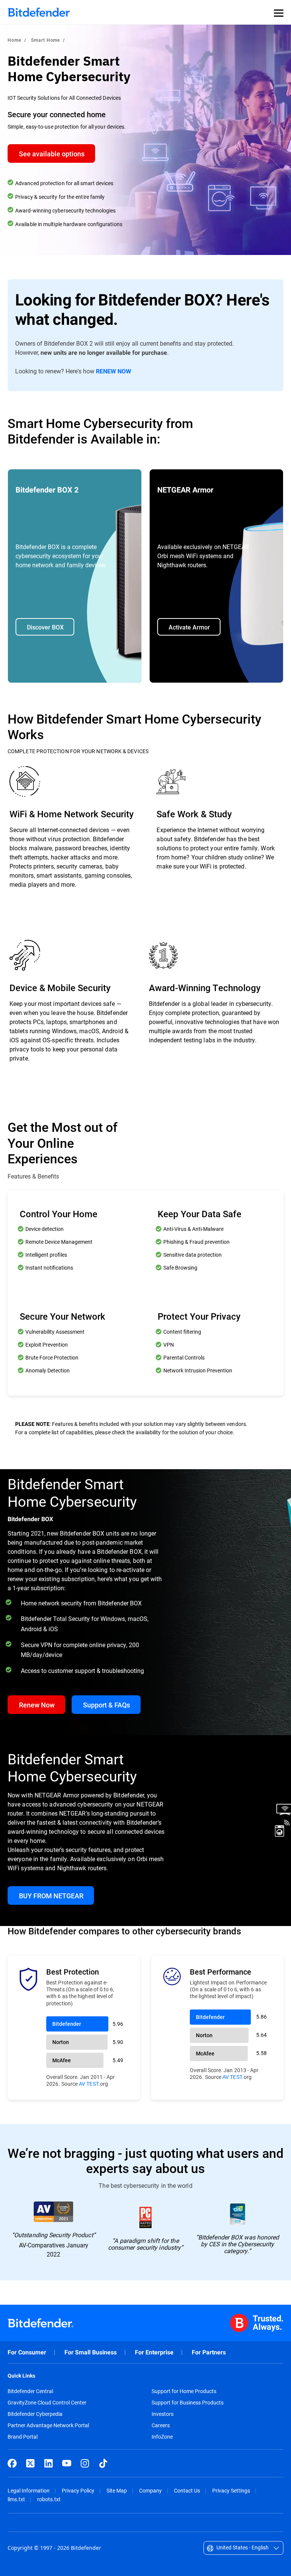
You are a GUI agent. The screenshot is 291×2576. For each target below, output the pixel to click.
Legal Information (29, 2490)
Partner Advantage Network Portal (48, 2425)
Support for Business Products (188, 2403)
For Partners (209, 2352)
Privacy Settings (231, 2490)
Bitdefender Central (30, 2391)
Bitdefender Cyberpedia (35, 2414)
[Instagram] (85, 2463)
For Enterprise (154, 2352)
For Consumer (27, 2352)
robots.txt (49, 2499)
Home (14, 40)
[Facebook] (12, 2463)
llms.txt (16, 2499)
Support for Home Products (184, 2391)
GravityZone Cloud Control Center (47, 2403)
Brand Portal (23, 2437)
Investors (163, 2414)
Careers (161, 2425)
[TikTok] (103, 2463)
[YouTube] (67, 2463)
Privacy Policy (78, 2490)
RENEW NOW (113, 371)
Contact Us (187, 2490)
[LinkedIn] (48, 2463)
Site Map (117, 2490)
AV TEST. (89, 2084)
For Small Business (91, 2352)
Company (150, 2490)
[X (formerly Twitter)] (30, 2463)
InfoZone (162, 2437)
